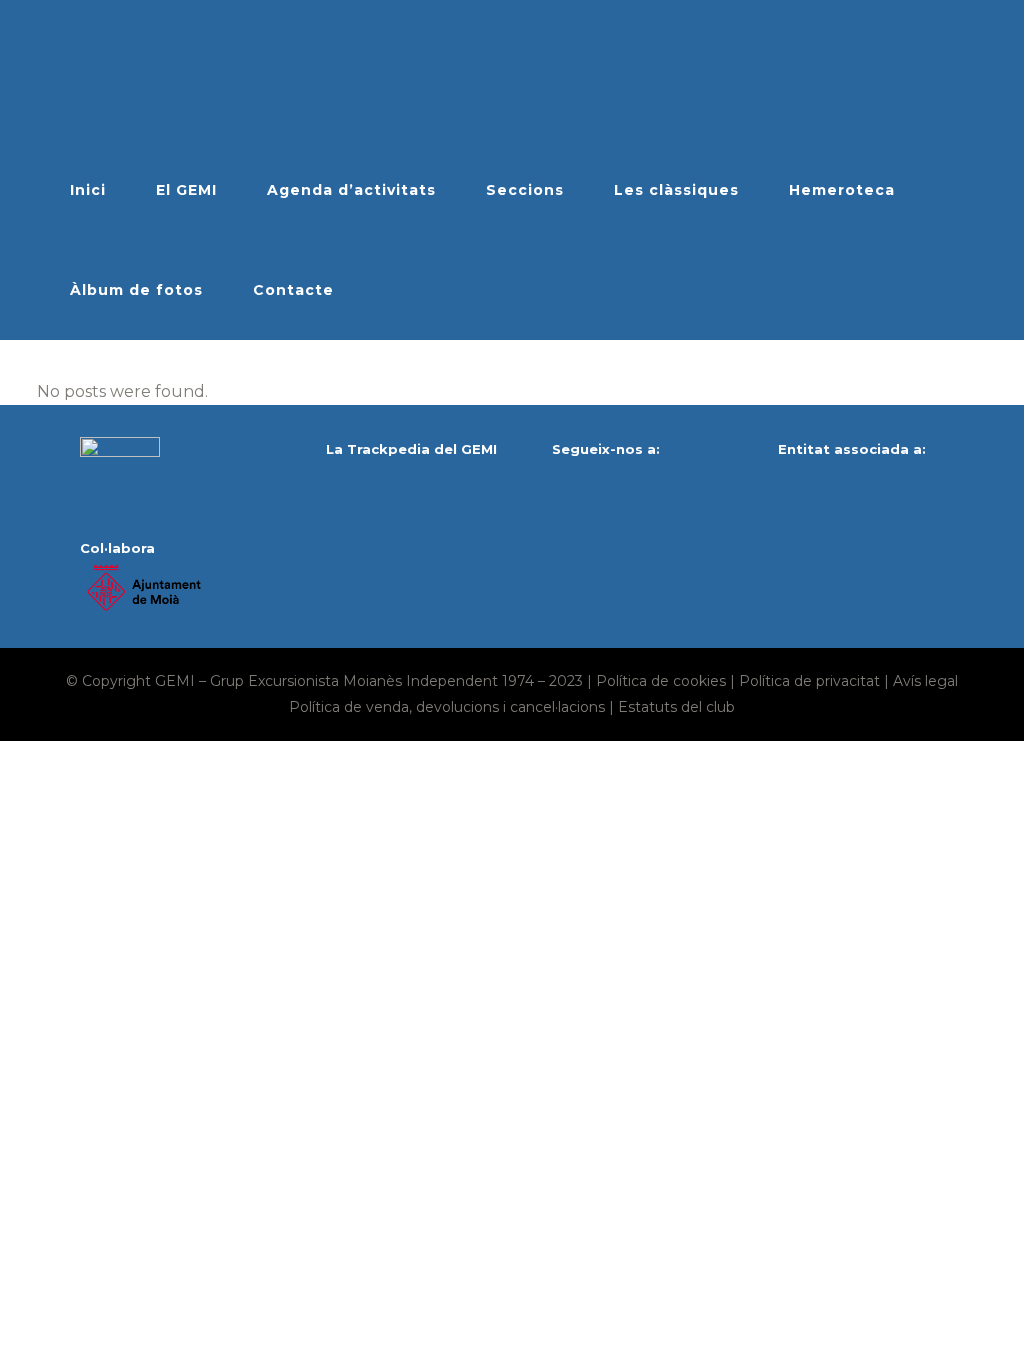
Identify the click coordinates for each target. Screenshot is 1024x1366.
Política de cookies (661, 681)
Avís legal (925, 681)
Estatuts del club (676, 707)
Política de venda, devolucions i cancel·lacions (447, 707)
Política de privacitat (809, 681)
